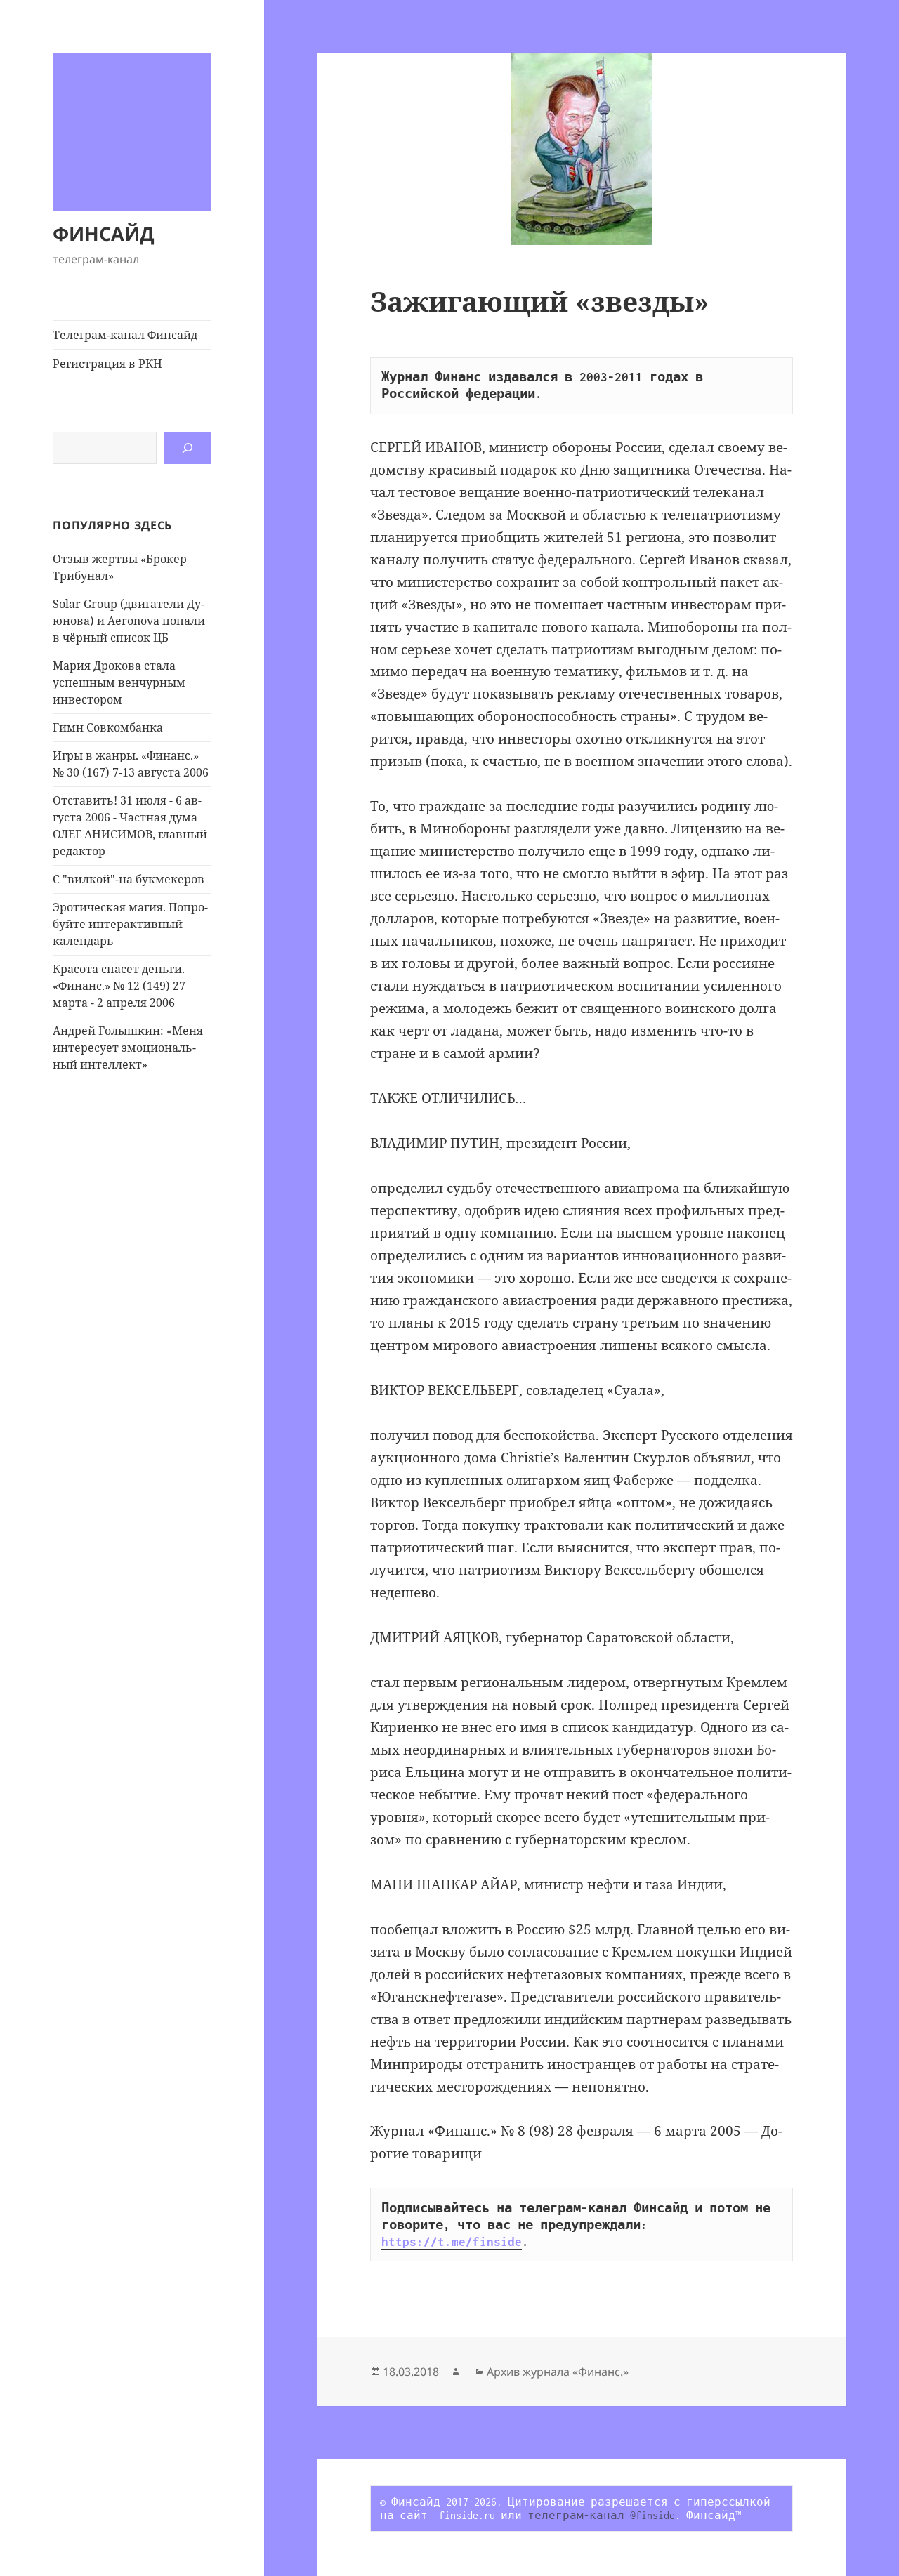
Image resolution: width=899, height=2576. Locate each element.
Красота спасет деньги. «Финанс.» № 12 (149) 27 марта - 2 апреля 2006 (119, 986)
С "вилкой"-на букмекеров (129, 879)
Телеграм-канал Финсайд (125, 335)
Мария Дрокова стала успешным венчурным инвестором (119, 682)
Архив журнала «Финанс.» (558, 2372)
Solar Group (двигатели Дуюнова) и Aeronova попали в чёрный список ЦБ (129, 621)
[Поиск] (188, 448)
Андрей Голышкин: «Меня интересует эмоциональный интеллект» (128, 1048)
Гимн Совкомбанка (108, 727)
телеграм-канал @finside (601, 2515)
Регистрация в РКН (107, 364)
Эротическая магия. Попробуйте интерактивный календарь (130, 924)
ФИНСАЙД (104, 233)
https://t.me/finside (452, 2242)
